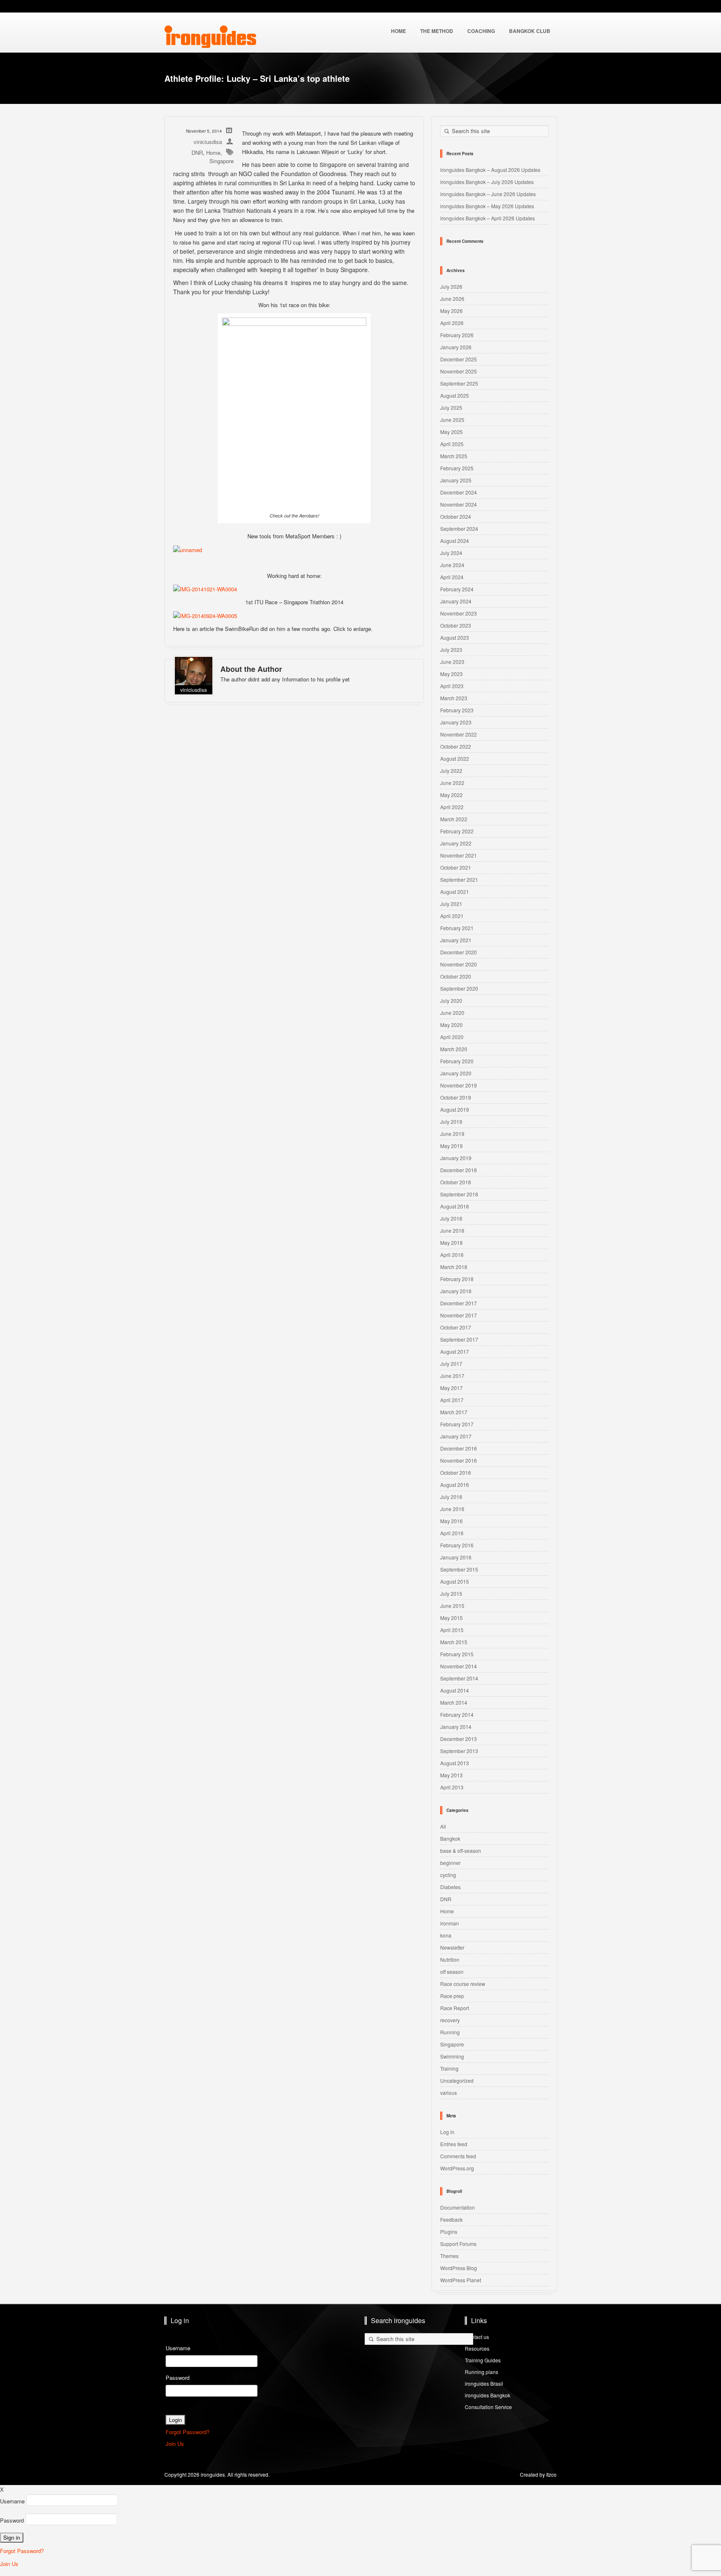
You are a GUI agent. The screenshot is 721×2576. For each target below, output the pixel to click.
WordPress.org (457, 2168)
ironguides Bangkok (488, 2395)
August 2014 (455, 1690)
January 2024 (456, 601)
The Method (437, 31)
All (443, 1826)
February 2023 (457, 710)
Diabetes (450, 1887)
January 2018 (456, 1291)
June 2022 (452, 783)
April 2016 (452, 1533)
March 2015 (454, 1642)
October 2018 (456, 1182)
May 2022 (451, 795)
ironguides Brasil (484, 2383)
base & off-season (461, 1851)
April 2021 (452, 916)
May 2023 (451, 674)
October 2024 (456, 516)
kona (446, 1935)
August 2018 (455, 1206)
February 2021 (457, 928)
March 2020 (454, 1049)
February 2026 (457, 335)
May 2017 (451, 1388)
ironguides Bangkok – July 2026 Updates (487, 182)
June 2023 (452, 662)
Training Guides (483, 2360)
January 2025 (456, 480)
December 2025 (459, 359)
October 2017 (456, 1327)
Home (213, 153)
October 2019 (456, 1097)
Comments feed (458, 2156)
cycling (448, 1875)
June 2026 (452, 299)
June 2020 (452, 1013)
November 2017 (459, 1315)
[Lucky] (188, 549)
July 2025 (451, 407)
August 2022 (455, 758)
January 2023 (456, 722)
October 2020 (456, 976)
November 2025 (459, 371)
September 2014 (459, 1678)
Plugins (449, 2232)
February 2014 (457, 1714)
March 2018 (454, 1267)
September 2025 (459, 383)
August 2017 (455, 1351)
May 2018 (451, 1243)
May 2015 (451, 1618)
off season (452, 1972)
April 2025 (452, 444)
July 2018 (451, 1218)
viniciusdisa (208, 142)
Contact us (477, 2337)
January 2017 (456, 1436)
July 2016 (451, 1497)
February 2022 (457, 831)
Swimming (452, 2056)
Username (178, 2348)
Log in (447, 2132)
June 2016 (452, 1509)
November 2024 (459, 504)
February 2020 (457, 1061)
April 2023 (452, 686)
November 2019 (459, 1085)
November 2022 (459, 734)
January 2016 (456, 1557)
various (449, 2093)
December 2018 (459, 1170)
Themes (449, 2256)
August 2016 (455, 1485)
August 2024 (455, 541)
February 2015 (457, 1654)
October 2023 (456, 625)
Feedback (451, 2219)
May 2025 (451, 432)
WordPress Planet (461, 2280)
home (398, 31)
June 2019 (452, 1134)
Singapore (222, 161)
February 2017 (457, 1424)
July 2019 (451, 1121)
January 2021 (456, 940)
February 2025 (457, 468)
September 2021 (459, 879)
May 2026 (451, 311)
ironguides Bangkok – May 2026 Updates (487, 206)
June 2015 (452, 1606)
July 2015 (451, 1593)
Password (178, 2378)
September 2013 (459, 1751)
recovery (450, 2020)
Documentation (458, 2207)
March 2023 (454, 698)
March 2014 (454, 1702)
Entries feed (454, 2144)
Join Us (175, 2444)
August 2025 (455, 395)
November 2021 (459, 855)
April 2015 (452, 1630)
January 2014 (456, 1727)
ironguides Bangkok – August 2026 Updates (490, 170)
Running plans (482, 2372)
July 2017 (451, 1364)
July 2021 (451, 904)
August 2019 (455, 1109)
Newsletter (452, 1947)
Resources (477, 2348)
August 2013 (455, 1763)
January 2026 (456, 347)
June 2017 (452, 1376)
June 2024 (452, 565)
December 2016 (459, 1448)
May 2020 (451, 1025)
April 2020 (452, 1037)
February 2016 (457, 1545)
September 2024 (459, 529)
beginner (450, 1863)
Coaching (481, 31)
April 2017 (452, 1400)
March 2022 (454, 819)
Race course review (463, 1984)
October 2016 (456, 1472)
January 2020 (456, 1073)
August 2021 (455, 892)
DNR (197, 153)
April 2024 (452, 577)
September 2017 (459, 1339)
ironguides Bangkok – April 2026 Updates (488, 218)
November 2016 (459, 1460)
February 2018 (457, 1279)
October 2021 (456, 867)
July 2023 (451, 650)
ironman (450, 1923)
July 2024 (451, 553)
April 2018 (452, 1255)
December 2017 (459, 1303)
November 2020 (459, 964)
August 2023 (455, 637)
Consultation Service (488, 2407)
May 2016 (451, 1521)
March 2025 (454, 456)
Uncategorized (457, 2080)
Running (450, 2032)
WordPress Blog (459, 2268)
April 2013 (452, 1787)
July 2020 (451, 1000)
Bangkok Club (530, 31)
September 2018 (459, 1194)
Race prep (452, 1996)
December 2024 (459, 492)
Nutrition (450, 1959)
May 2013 (451, 1775)
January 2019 (456, 1158)
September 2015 (459, 1569)
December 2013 (459, 1739)
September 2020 (459, 988)
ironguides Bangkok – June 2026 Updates (488, 194)
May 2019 (451, 1146)
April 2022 (452, 807)
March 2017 (454, 1412)
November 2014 (459, 1666)
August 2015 (455, 1581)
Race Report (455, 2008)
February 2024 (457, 589)
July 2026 (451, 286)
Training (449, 2068)
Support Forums (458, 2244)
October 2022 (456, 746)
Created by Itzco (538, 2474)
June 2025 (452, 420)
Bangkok (450, 1838)
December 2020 (459, 952)
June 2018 (452, 1230)
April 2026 (452, 323)
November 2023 (459, 613)
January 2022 (456, 843)
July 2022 (451, 771)
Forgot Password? (188, 2432)
